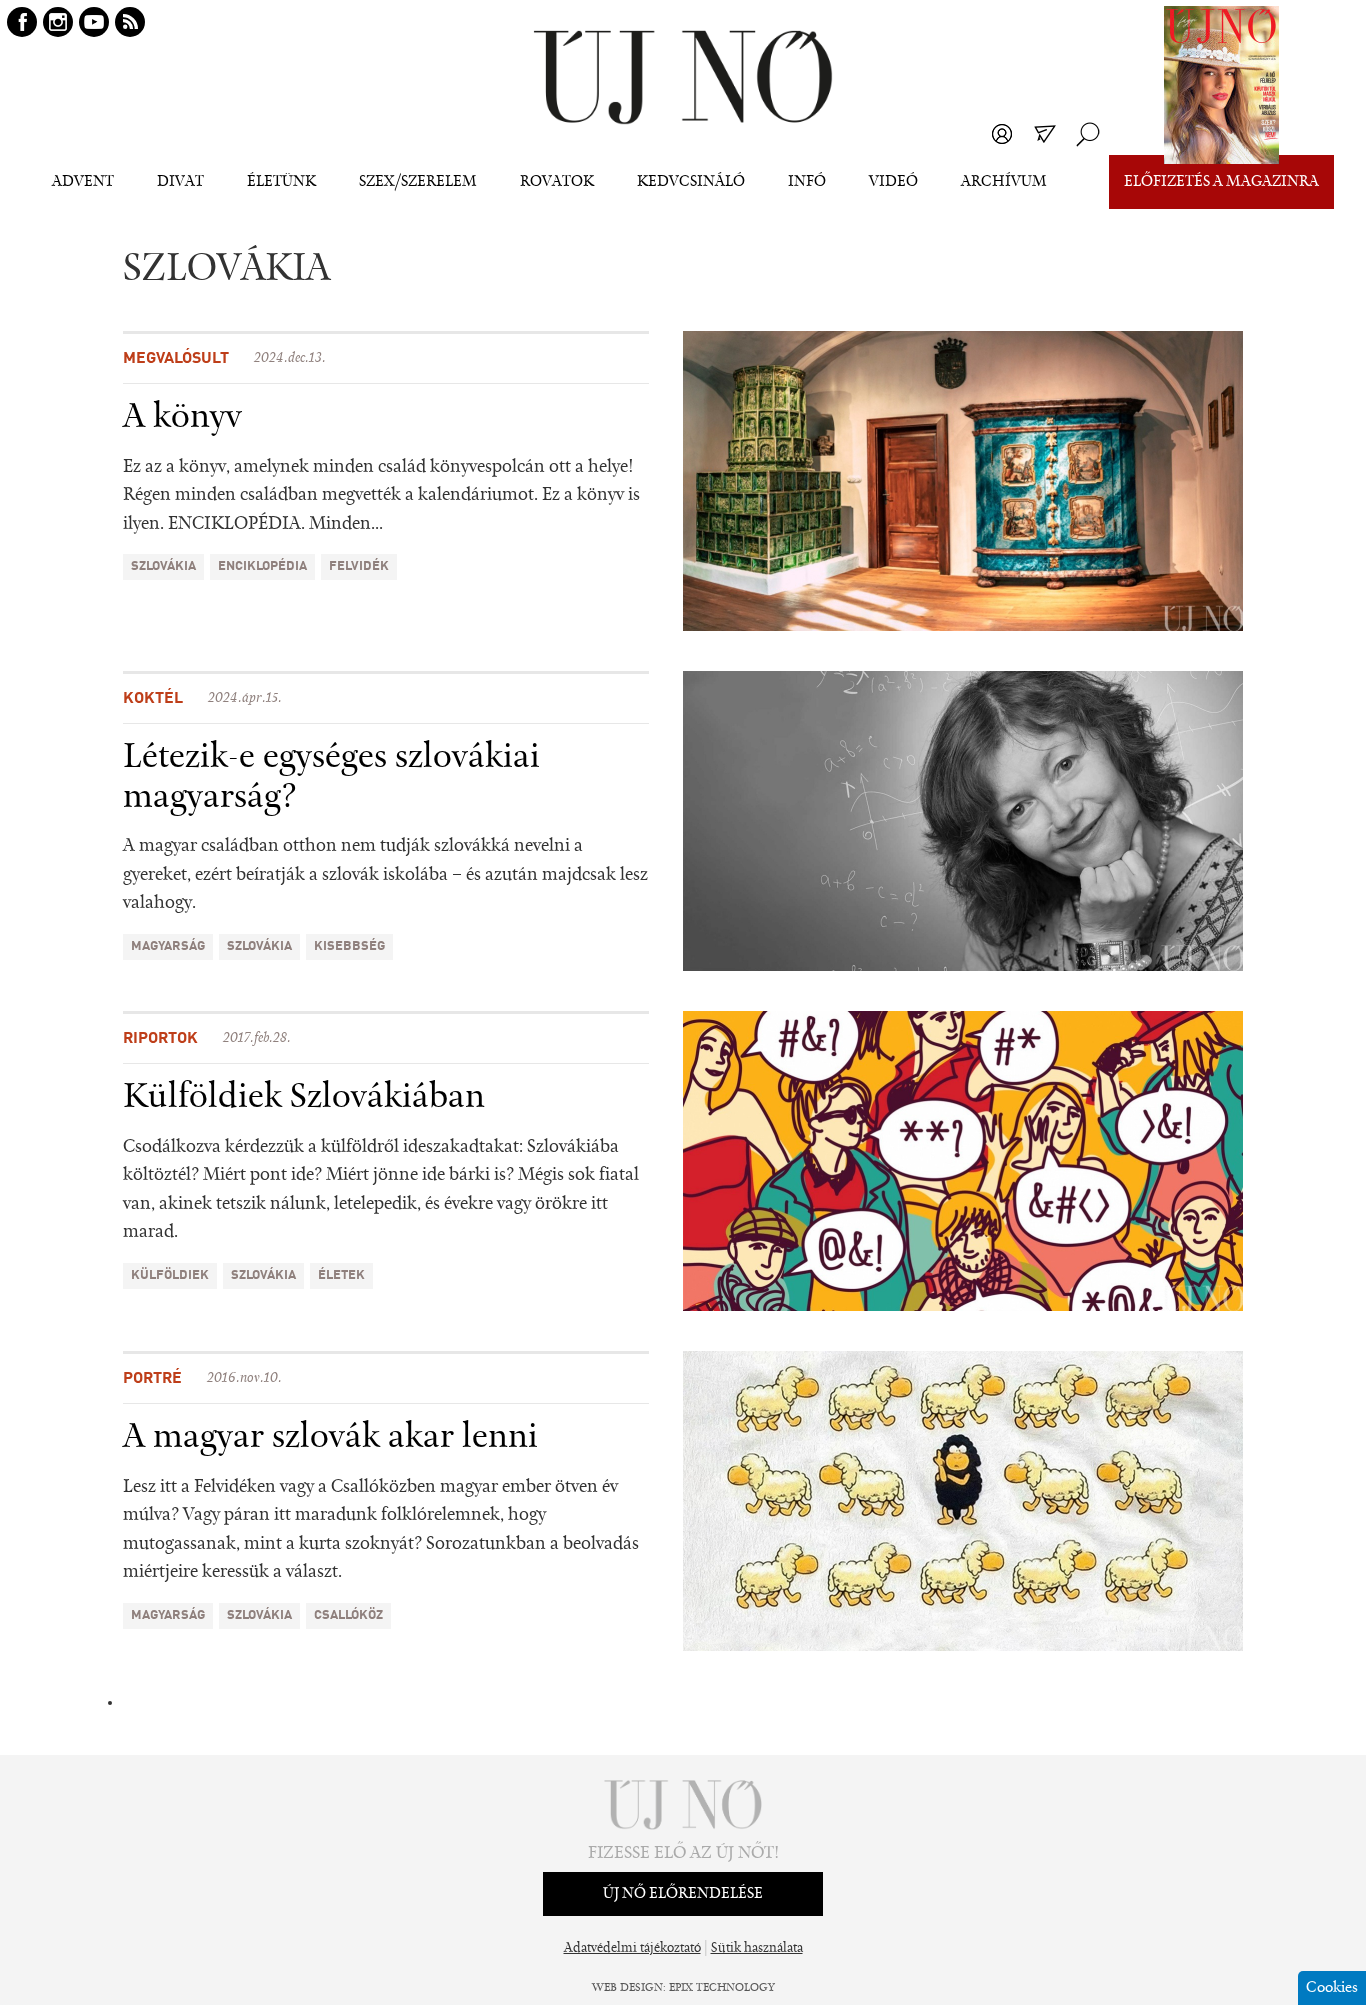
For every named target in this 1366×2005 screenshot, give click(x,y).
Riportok (160, 1039)
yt (94, 22)
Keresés (1088, 134)
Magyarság (168, 946)
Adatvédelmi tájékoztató (632, 1949)
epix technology (722, 1988)
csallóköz (348, 1615)
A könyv (182, 418)
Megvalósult (176, 359)
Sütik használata (757, 1949)
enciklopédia (262, 566)
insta (58, 22)
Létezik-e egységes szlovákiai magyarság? (331, 778)
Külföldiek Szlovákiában (304, 1098)
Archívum (1004, 182)
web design (627, 1988)
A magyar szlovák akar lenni (330, 1438)
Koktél (153, 699)
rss (130, 22)
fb (22, 22)
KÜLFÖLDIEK (170, 1275)
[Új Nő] (683, 77)
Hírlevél (1045, 134)
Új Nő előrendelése (683, 1894)
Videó (893, 182)
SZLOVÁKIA (163, 566)
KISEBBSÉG (349, 946)
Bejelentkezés (1002, 134)
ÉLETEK (341, 1275)
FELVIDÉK (359, 566)
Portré (152, 1379)
